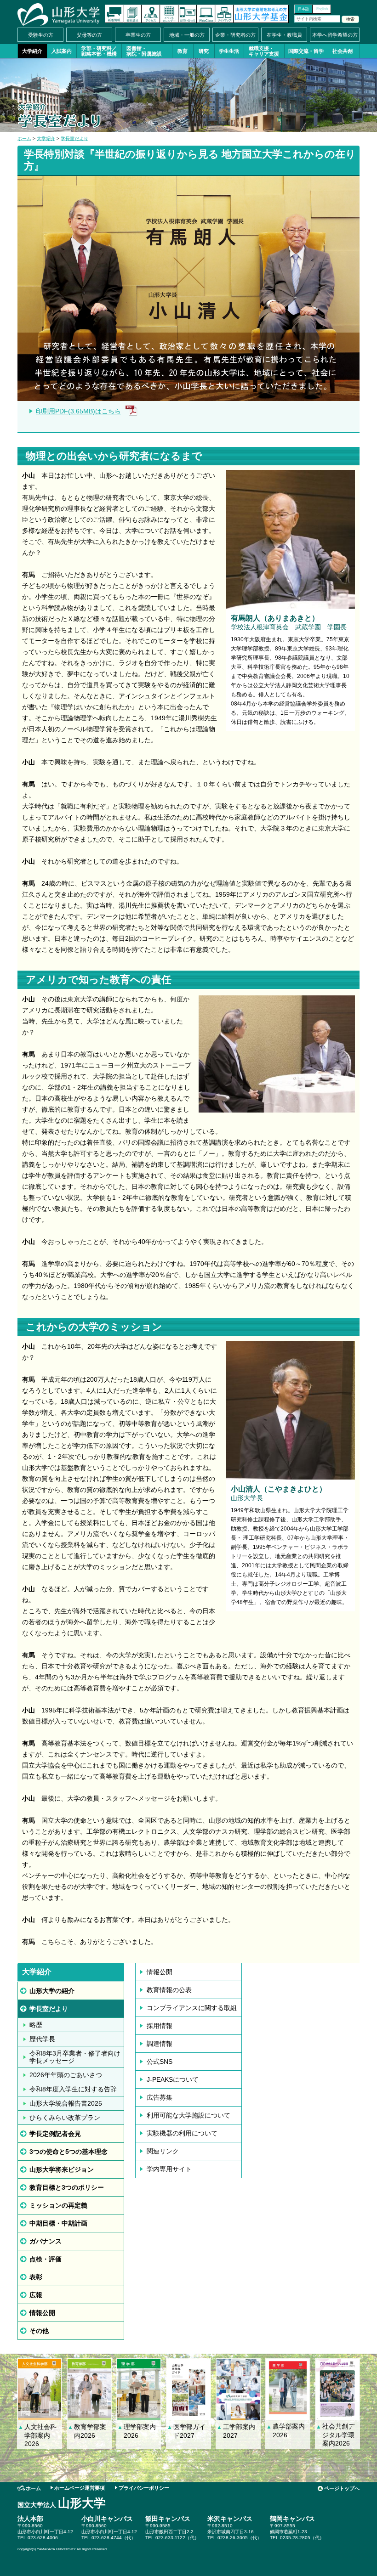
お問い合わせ (188, 14)
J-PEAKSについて (173, 2079)
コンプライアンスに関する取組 (192, 2008)
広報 (36, 2295)
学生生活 (229, 51)
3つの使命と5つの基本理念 (69, 2152)
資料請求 (132, 14)
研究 (204, 51)
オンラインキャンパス (206, 14)
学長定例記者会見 (55, 2134)
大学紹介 (32, 51)
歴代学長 (42, 2039)
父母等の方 (89, 35)
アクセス (151, 14)
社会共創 (343, 51)
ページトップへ (342, 2488)
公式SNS (160, 2062)
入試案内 (62, 51)
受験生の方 (41, 35)
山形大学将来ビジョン (62, 2169)
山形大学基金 (261, 14)
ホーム (24, 138)
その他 (39, 2331)
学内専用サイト (169, 2169)
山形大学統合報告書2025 (66, 2103)
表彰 (36, 2277)
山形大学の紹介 (52, 1991)
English (322, 9)
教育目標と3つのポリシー (67, 2187)
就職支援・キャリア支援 (264, 51)
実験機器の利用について (182, 2133)
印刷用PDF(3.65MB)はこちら (78, 411)
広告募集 (160, 2097)
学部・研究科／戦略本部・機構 (99, 51)
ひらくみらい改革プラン (65, 2118)
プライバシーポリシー (144, 2488)
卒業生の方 (138, 35)
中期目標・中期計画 (58, 2223)
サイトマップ (224, 14)
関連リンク (163, 2151)
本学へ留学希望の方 (335, 35)
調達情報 (160, 2044)
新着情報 (114, 14)
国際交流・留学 (306, 51)
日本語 (303, 9)
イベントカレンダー (169, 14)
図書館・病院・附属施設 (144, 51)
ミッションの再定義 (58, 2205)
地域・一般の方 (187, 35)
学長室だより (74, 138)
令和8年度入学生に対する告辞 (73, 2089)
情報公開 (42, 2313)
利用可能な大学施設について (188, 2115)
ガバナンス (46, 2241)
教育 (183, 51)
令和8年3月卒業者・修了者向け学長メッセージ (75, 2057)
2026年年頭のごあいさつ (66, 2075)
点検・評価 (46, 2259)
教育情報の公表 (169, 1990)
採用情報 (160, 2026)
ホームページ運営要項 (80, 2488)
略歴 (36, 2025)
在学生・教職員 (284, 35)
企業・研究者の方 (235, 35)
